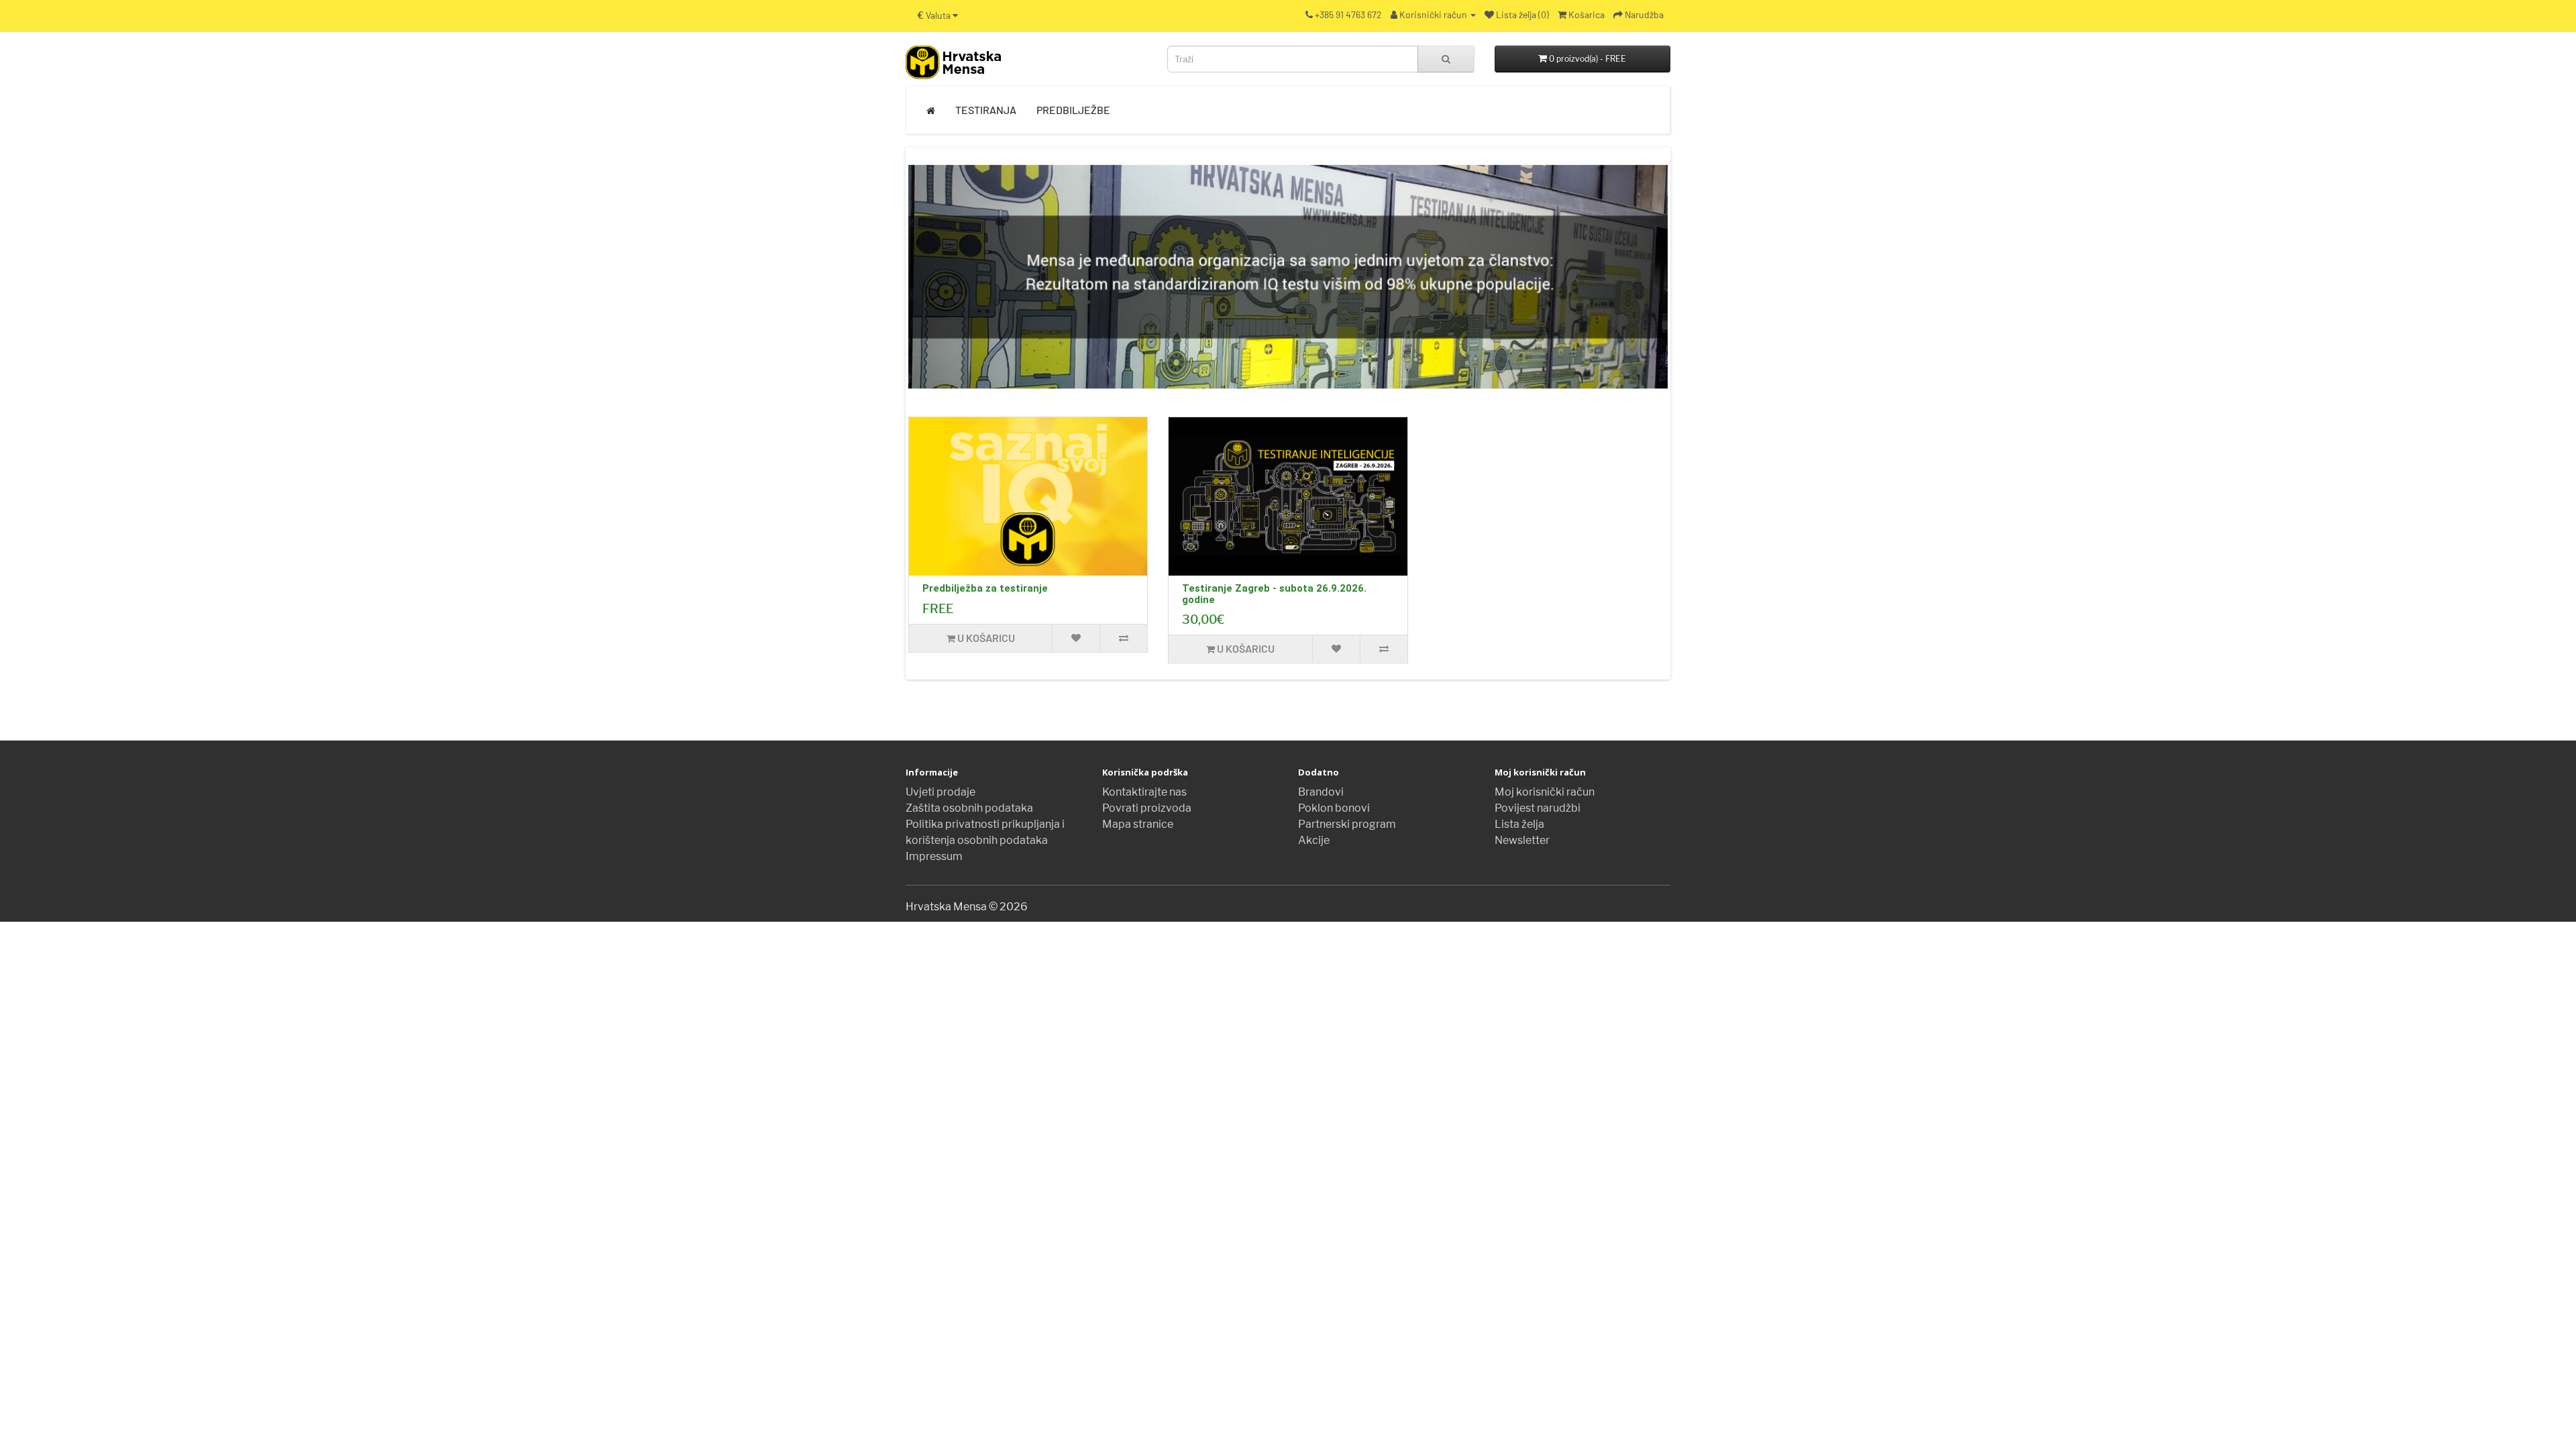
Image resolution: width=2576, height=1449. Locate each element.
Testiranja (986, 110)
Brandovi (1321, 792)
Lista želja (1519, 824)
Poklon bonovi (1334, 808)
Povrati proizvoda (1147, 808)
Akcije (1314, 840)
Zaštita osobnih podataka (969, 808)
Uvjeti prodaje (941, 792)
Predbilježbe (1073, 110)
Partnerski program (1347, 824)
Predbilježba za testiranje (985, 588)
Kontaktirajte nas (1144, 792)
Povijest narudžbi (1538, 808)
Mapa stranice (1138, 824)
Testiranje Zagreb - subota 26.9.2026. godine (1274, 594)
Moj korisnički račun (1545, 792)
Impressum (934, 856)
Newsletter (1522, 840)
